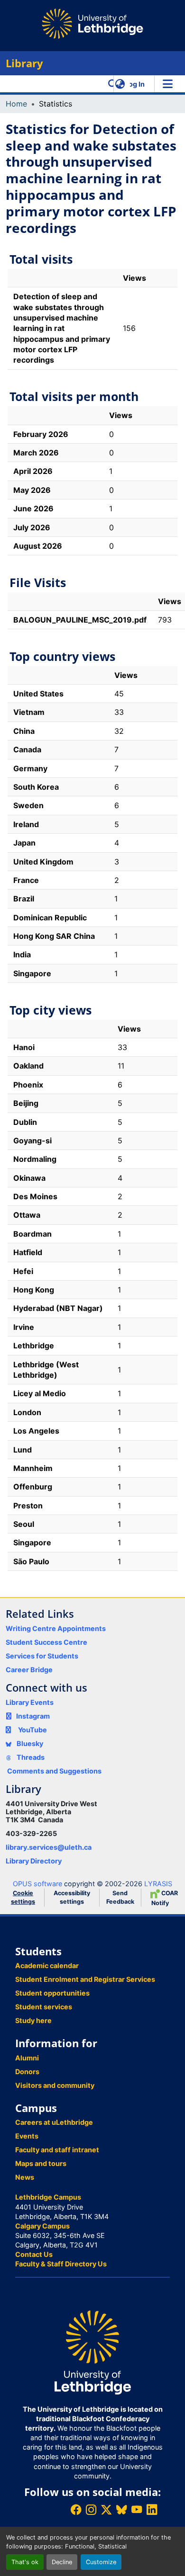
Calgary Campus (42, 2226)
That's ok (25, 2562)
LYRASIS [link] (158, 1884)
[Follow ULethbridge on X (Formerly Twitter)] (106, 2509)
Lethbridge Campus (48, 2197)
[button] (113, 84)
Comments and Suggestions (54, 1771)
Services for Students (42, 1656)
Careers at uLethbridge (54, 2122)
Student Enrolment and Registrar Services (85, 1979)
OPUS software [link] (37, 1884)
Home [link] (16, 104)
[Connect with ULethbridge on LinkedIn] (152, 2509)
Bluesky (29, 1743)
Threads (30, 1757)
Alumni (27, 2058)
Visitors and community (55, 2085)
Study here (33, 2020)
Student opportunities (52, 1993)
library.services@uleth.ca (49, 1847)
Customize (101, 2562)
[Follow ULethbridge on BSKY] (121, 2509)
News (25, 2177)
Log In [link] (135, 84)
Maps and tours (41, 2163)
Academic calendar (47, 1965)
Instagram (33, 1716)
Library (24, 63)
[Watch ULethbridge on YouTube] (137, 2509)
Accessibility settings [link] (72, 1897)
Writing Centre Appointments (56, 1628)
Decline (62, 2562)
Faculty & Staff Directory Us (61, 2264)
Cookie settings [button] (23, 1897)
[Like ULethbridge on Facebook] (76, 2509)
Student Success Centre (46, 1642)
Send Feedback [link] (120, 1897)
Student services (44, 2007)
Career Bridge (29, 1670)
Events (27, 2136)
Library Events (30, 1702)
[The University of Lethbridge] (92, 2352)
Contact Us (34, 2254)
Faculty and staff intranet (57, 2150)
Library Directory (34, 1861)
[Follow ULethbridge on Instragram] (91, 2509)
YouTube (32, 1730)
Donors (27, 2072)
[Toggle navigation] (167, 84)
